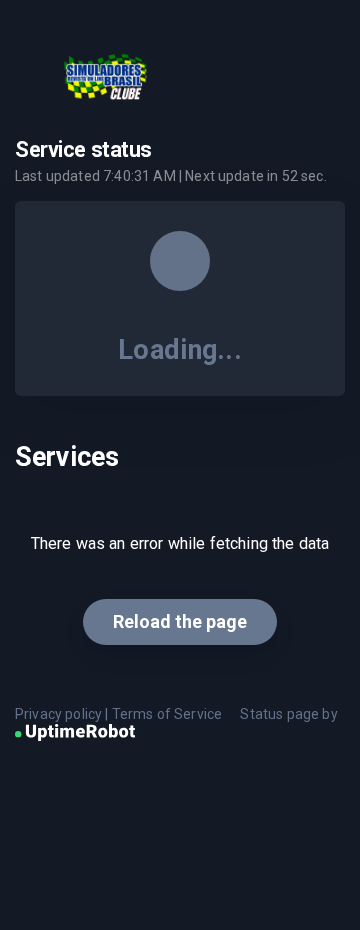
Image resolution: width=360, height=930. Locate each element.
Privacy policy (58, 714)
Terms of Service (167, 714)
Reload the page (180, 621)
